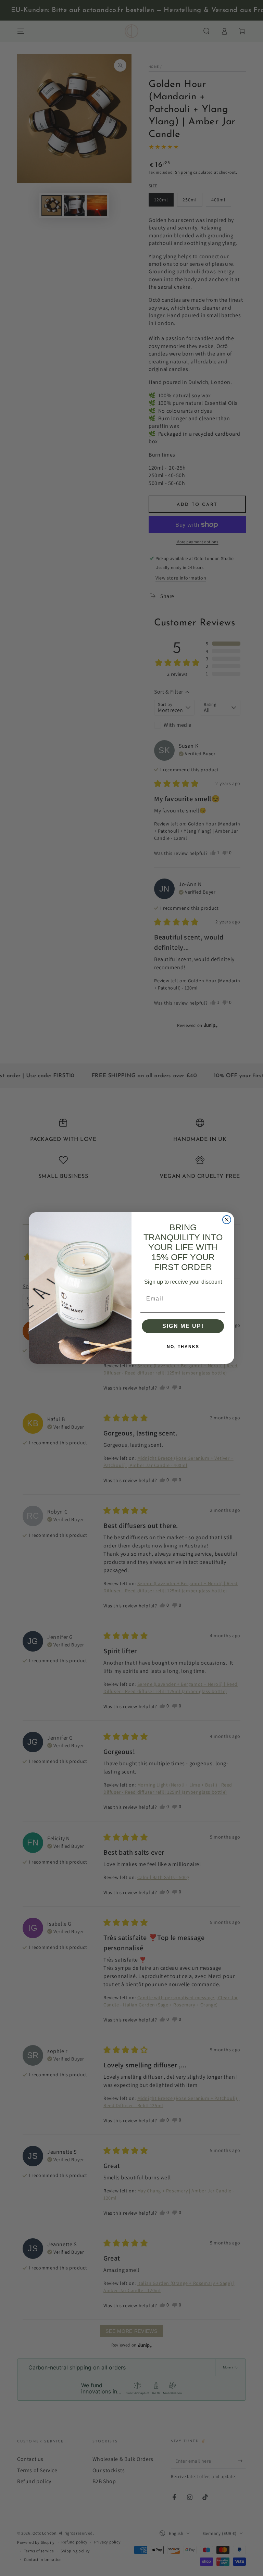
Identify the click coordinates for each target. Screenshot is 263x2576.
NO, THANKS (183, 1347)
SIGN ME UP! (183, 1326)
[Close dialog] (227, 1220)
